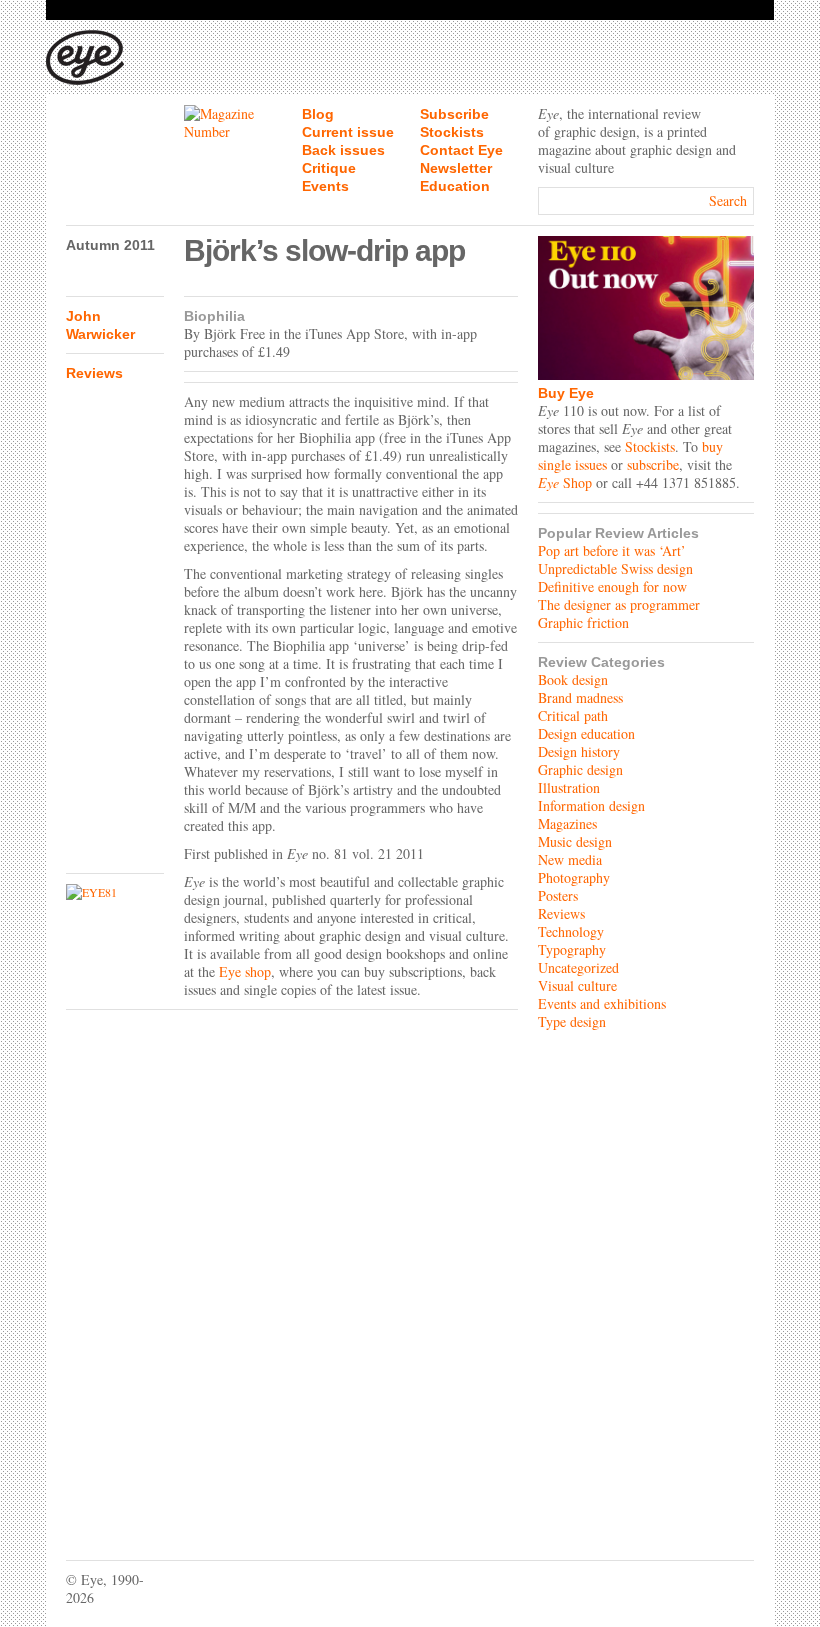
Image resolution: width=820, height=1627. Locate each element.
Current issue (348, 132)
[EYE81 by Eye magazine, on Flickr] (115, 892)
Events (325, 186)
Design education (586, 733)
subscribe (653, 464)
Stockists (452, 132)
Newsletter (456, 168)
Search (728, 200)
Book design (573, 679)
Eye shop (245, 971)
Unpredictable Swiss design (615, 568)
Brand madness (580, 697)
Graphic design (580, 769)
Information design (591, 805)
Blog (318, 114)
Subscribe (454, 114)
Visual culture (577, 985)
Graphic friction (583, 622)
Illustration (569, 787)
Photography (574, 877)
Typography (572, 949)
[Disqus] (292, 1270)
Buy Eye (566, 393)
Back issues (343, 150)
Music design (575, 841)
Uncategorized (578, 967)
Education (455, 186)
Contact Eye (461, 150)
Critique (329, 168)
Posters (558, 895)
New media (570, 859)
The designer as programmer (619, 604)
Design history (579, 751)
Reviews (94, 373)
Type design (572, 1021)
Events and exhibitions (602, 1003)
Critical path (573, 715)
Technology (571, 931)
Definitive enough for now (612, 586)
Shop (565, 482)
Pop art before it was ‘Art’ (612, 550)
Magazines (567, 823)
